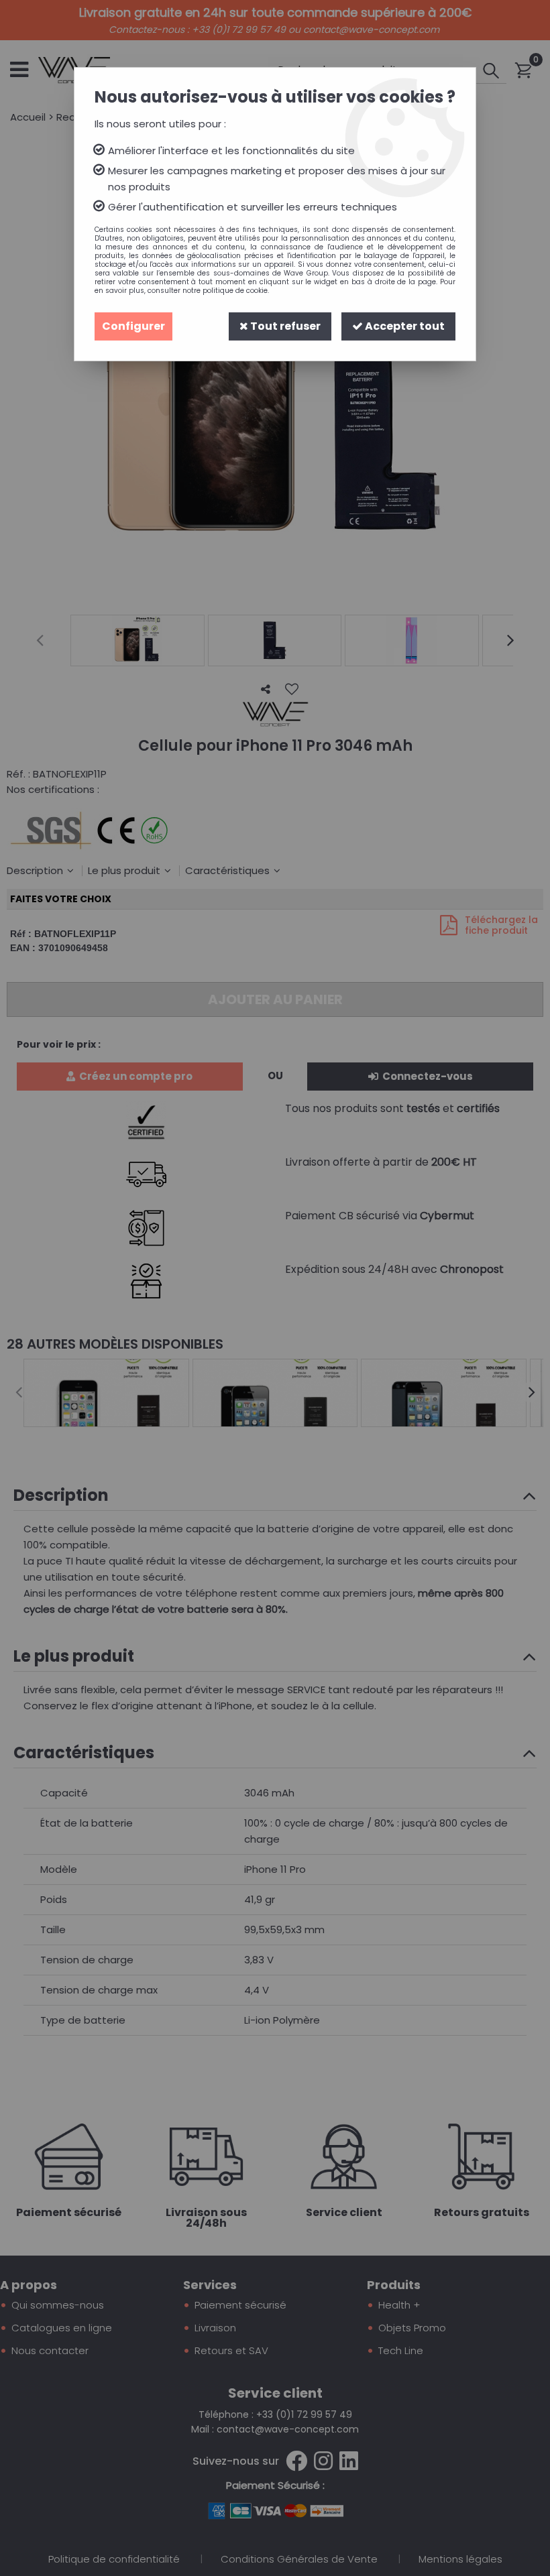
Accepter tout (404, 326)
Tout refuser (284, 326)
